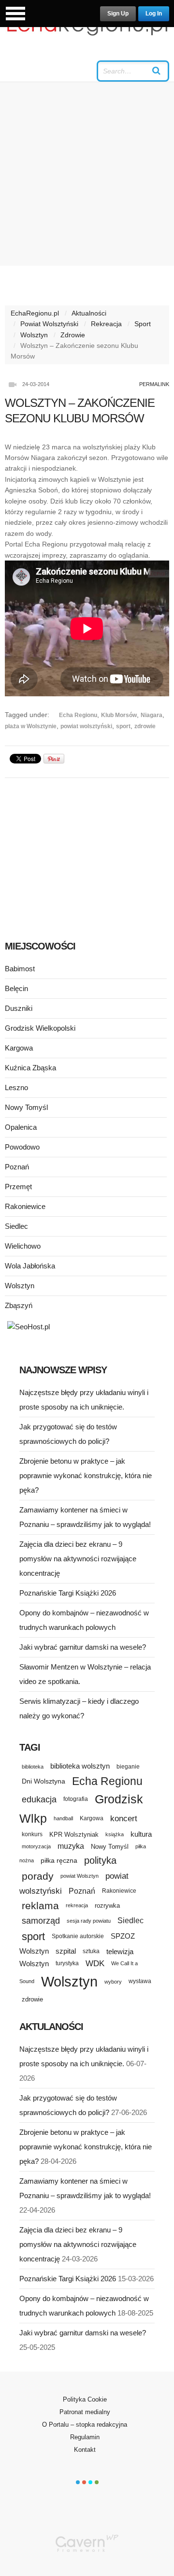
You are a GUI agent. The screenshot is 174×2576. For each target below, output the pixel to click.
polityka (100, 1860)
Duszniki (19, 1008)
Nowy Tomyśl (26, 1107)
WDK (95, 1964)
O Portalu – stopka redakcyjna (85, 2425)
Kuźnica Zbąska (30, 1068)
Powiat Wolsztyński (49, 324)
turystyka (67, 1963)
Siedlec (16, 1226)
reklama (40, 1906)
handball (63, 1818)
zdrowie (145, 726)
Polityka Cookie (85, 2399)
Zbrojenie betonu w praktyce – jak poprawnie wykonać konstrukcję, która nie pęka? (86, 1475)
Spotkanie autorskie (78, 1936)
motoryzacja (36, 1846)
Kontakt (85, 2450)
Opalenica (21, 1127)
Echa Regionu (78, 715)
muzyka (71, 1846)
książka (115, 1834)
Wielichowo (23, 1246)
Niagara (152, 715)
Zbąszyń (19, 1305)
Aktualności (89, 313)
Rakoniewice (25, 1206)
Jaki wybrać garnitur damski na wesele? (83, 1647)
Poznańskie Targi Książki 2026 (68, 1593)
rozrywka (107, 1906)
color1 (78, 2482)
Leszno (16, 1087)
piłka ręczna (59, 1860)
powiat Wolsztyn (80, 1876)
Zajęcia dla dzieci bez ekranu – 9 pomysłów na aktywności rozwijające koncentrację (78, 1559)
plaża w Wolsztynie (31, 726)
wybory (113, 1982)
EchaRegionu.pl (35, 313)
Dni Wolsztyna (43, 1781)
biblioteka (33, 1767)
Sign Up (118, 14)
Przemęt (18, 1187)
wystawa (140, 1981)
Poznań (17, 1167)
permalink (154, 384)
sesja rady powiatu (89, 1921)
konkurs (32, 1834)
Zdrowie (73, 335)
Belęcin (16, 988)
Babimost (20, 969)
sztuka (91, 1951)
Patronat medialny (85, 2412)
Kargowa (19, 1048)
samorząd (41, 1921)
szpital (66, 1951)
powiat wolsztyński (86, 726)
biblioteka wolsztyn (80, 1766)
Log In (154, 14)
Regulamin (85, 2437)
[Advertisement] (87, 174)
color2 (84, 2482)
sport (123, 726)
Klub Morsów (119, 715)
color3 (90, 2482)
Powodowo (22, 1147)
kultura (141, 1834)
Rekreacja (106, 324)
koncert (124, 1818)
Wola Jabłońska (30, 1266)
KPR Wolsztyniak (74, 1835)
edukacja (39, 1799)
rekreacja (77, 1905)
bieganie (128, 1766)
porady (38, 1876)
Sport (143, 324)
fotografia (76, 1799)
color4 (97, 2482)
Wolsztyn (34, 335)
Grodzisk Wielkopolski (40, 1028)
